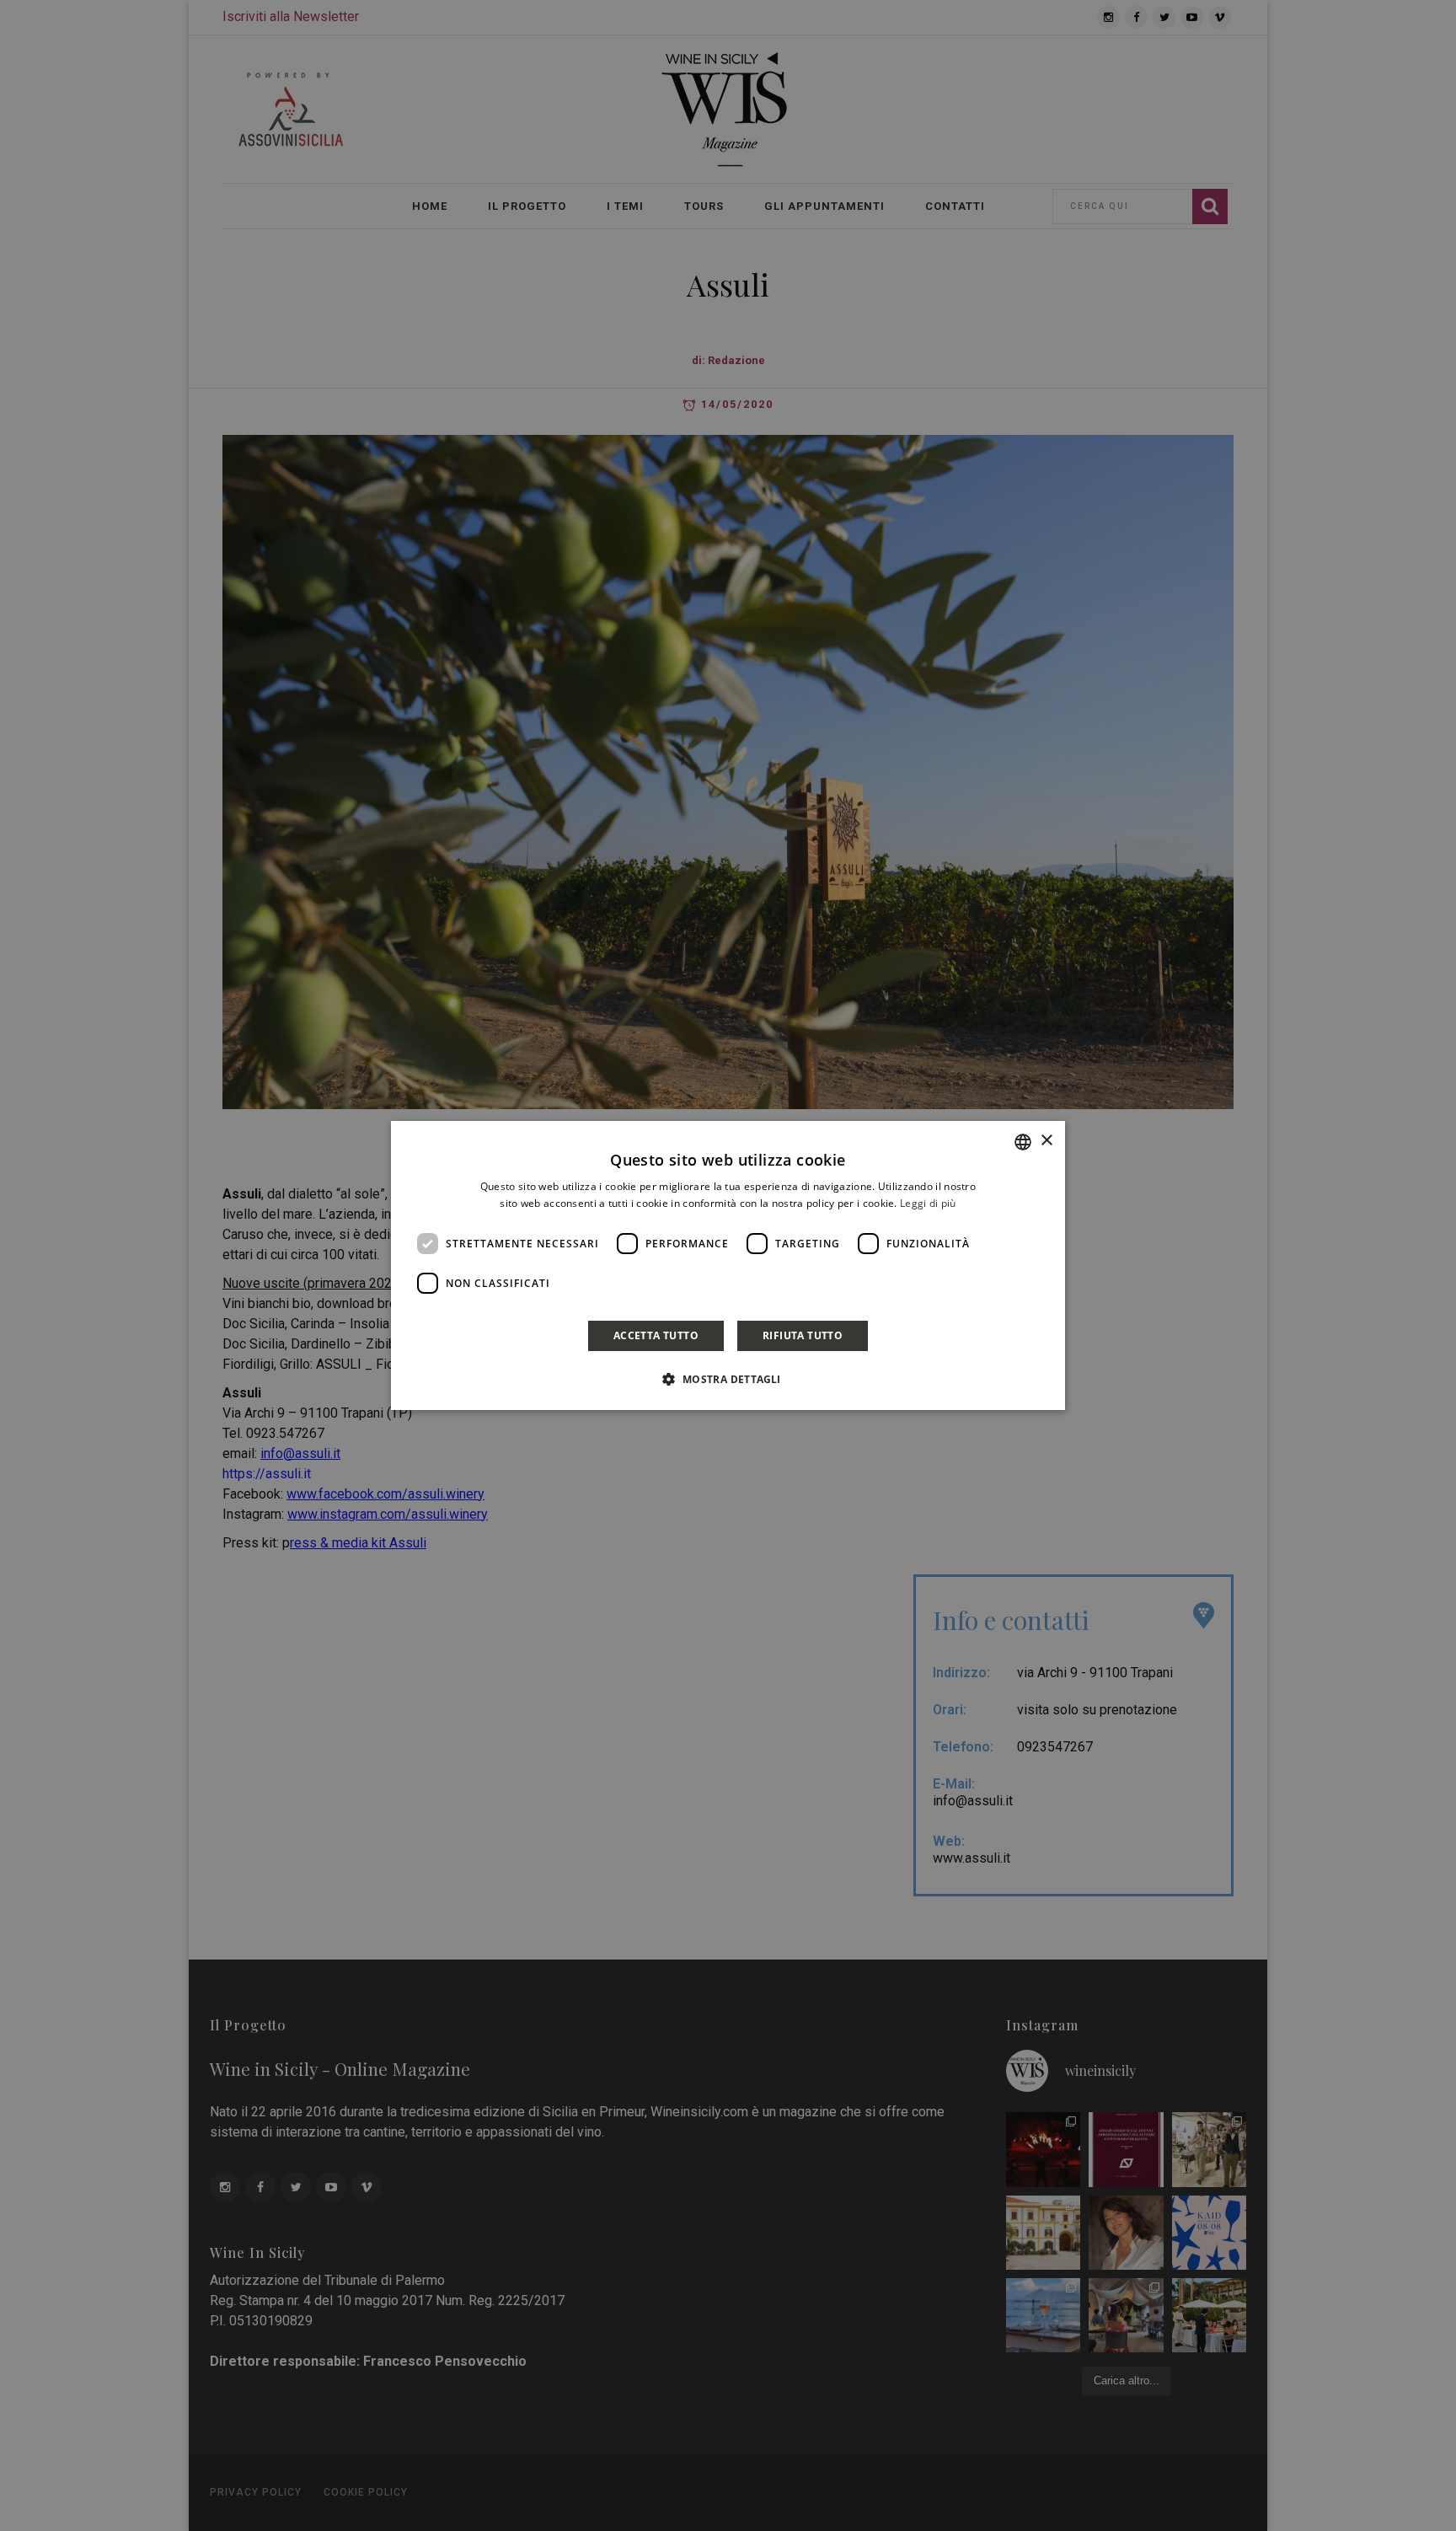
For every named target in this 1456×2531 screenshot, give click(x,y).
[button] (728, 1379)
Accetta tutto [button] (656, 1335)
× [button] (1046, 1141)
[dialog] (728, 1266)
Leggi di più (928, 1203)
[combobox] (1023, 1142)
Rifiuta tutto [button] (803, 1335)
